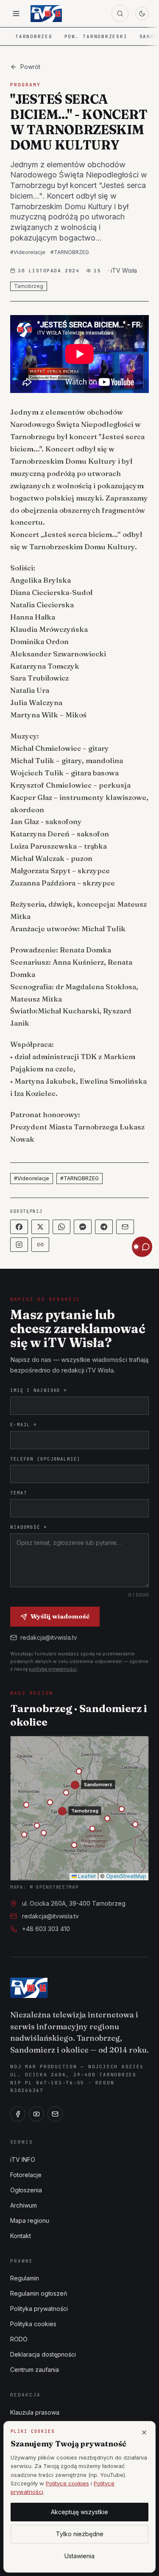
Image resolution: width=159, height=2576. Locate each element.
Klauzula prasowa (35, 2412)
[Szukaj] (120, 14)
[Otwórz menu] (16, 14)
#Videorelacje (28, 252)
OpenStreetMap (126, 1876)
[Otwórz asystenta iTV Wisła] (142, 1247)
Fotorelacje (26, 2175)
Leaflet (86, 1876)
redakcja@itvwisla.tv (49, 1637)
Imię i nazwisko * (39, 1390)
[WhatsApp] (61, 1227)
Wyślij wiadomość (60, 1616)
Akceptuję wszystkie (79, 2512)
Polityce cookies (67, 2483)
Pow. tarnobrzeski (96, 36)
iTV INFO (23, 2160)
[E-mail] (55, 2114)
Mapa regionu (30, 2220)
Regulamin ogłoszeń (39, 2293)
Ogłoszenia (26, 2190)
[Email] (125, 1227)
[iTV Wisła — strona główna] (46, 14)
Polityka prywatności (39, 2309)
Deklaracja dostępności (43, 2354)
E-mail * (24, 1425)
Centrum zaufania (35, 2370)
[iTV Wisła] (29, 1988)
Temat (18, 1493)
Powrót (30, 67)
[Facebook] (19, 1227)
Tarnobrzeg (34, 36)
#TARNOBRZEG (70, 252)
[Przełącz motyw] (142, 14)
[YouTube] (36, 2114)
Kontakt (21, 2236)
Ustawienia (79, 2556)
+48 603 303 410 (46, 1929)
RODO (19, 2339)
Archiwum (24, 2205)
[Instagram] (19, 1245)
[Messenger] (83, 1227)
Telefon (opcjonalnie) (45, 1459)
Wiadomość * (29, 1527)
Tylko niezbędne (80, 2534)
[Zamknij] (144, 2432)
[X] (40, 1227)
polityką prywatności (53, 1669)
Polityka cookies (33, 2324)
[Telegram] (104, 1227)
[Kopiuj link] (40, 1245)
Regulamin (25, 2278)
